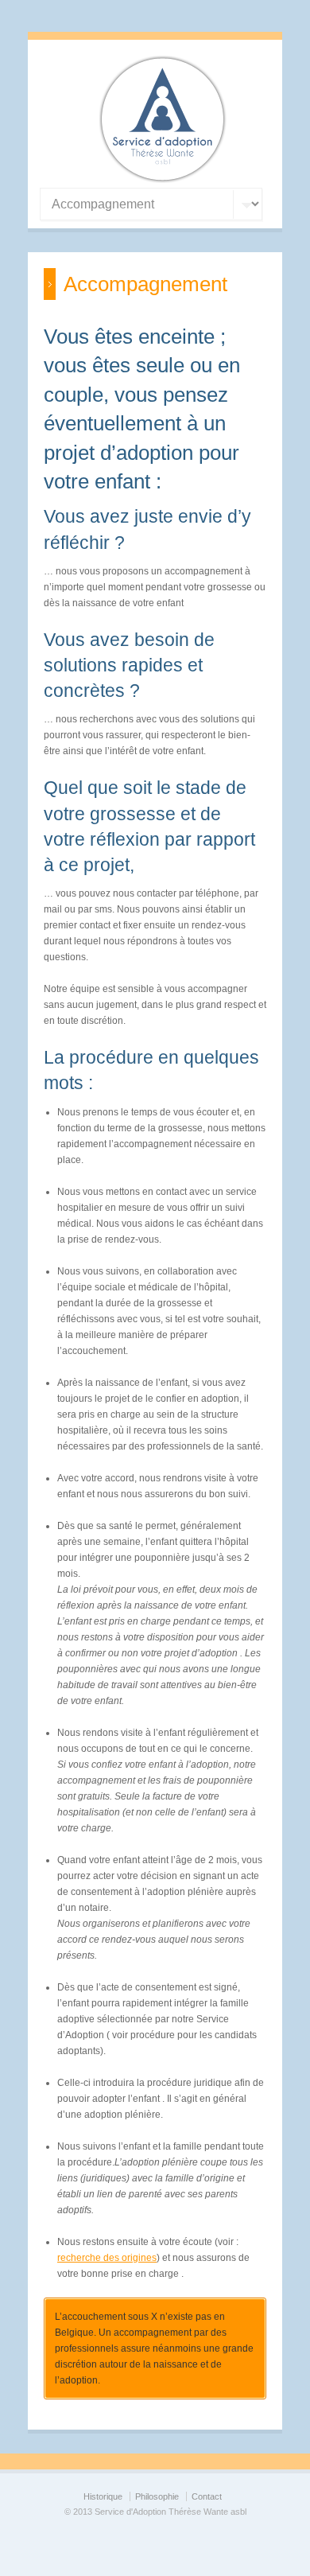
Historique (103, 2496)
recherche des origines (107, 2258)
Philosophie (157, 2496)
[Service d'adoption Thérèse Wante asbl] (163, 180)
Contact (207, 2496)
